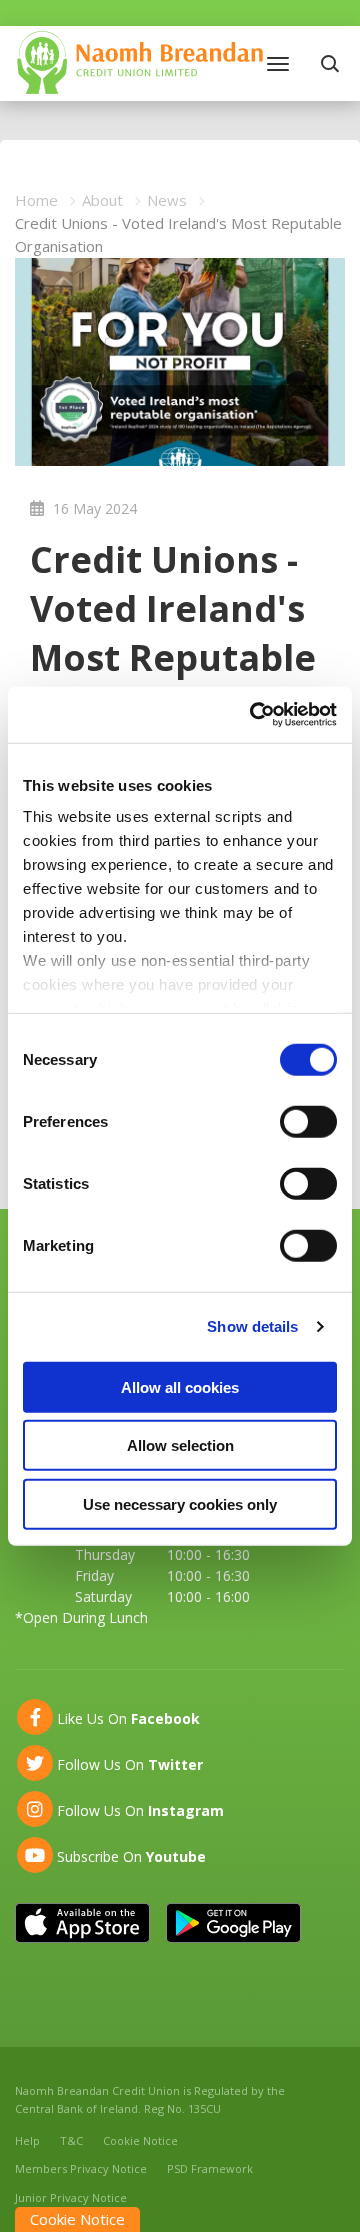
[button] (332, 63)
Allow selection (180, 1445)
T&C (71, 2140)
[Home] (140, 61)
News (167, 200)
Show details (252, 1326)
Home (36, 200)
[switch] (308, 1121)
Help (27, 2140)
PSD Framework (210, 2168)
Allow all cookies (180, 1386)
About (102, 200)
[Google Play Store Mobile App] (233, 1923)
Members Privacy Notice (81, 2168)
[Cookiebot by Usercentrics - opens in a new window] (254, 715)
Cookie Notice (140, 2140)
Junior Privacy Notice (71, 2197)
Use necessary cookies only (180, 1503)
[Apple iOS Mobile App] (82, 1923)
